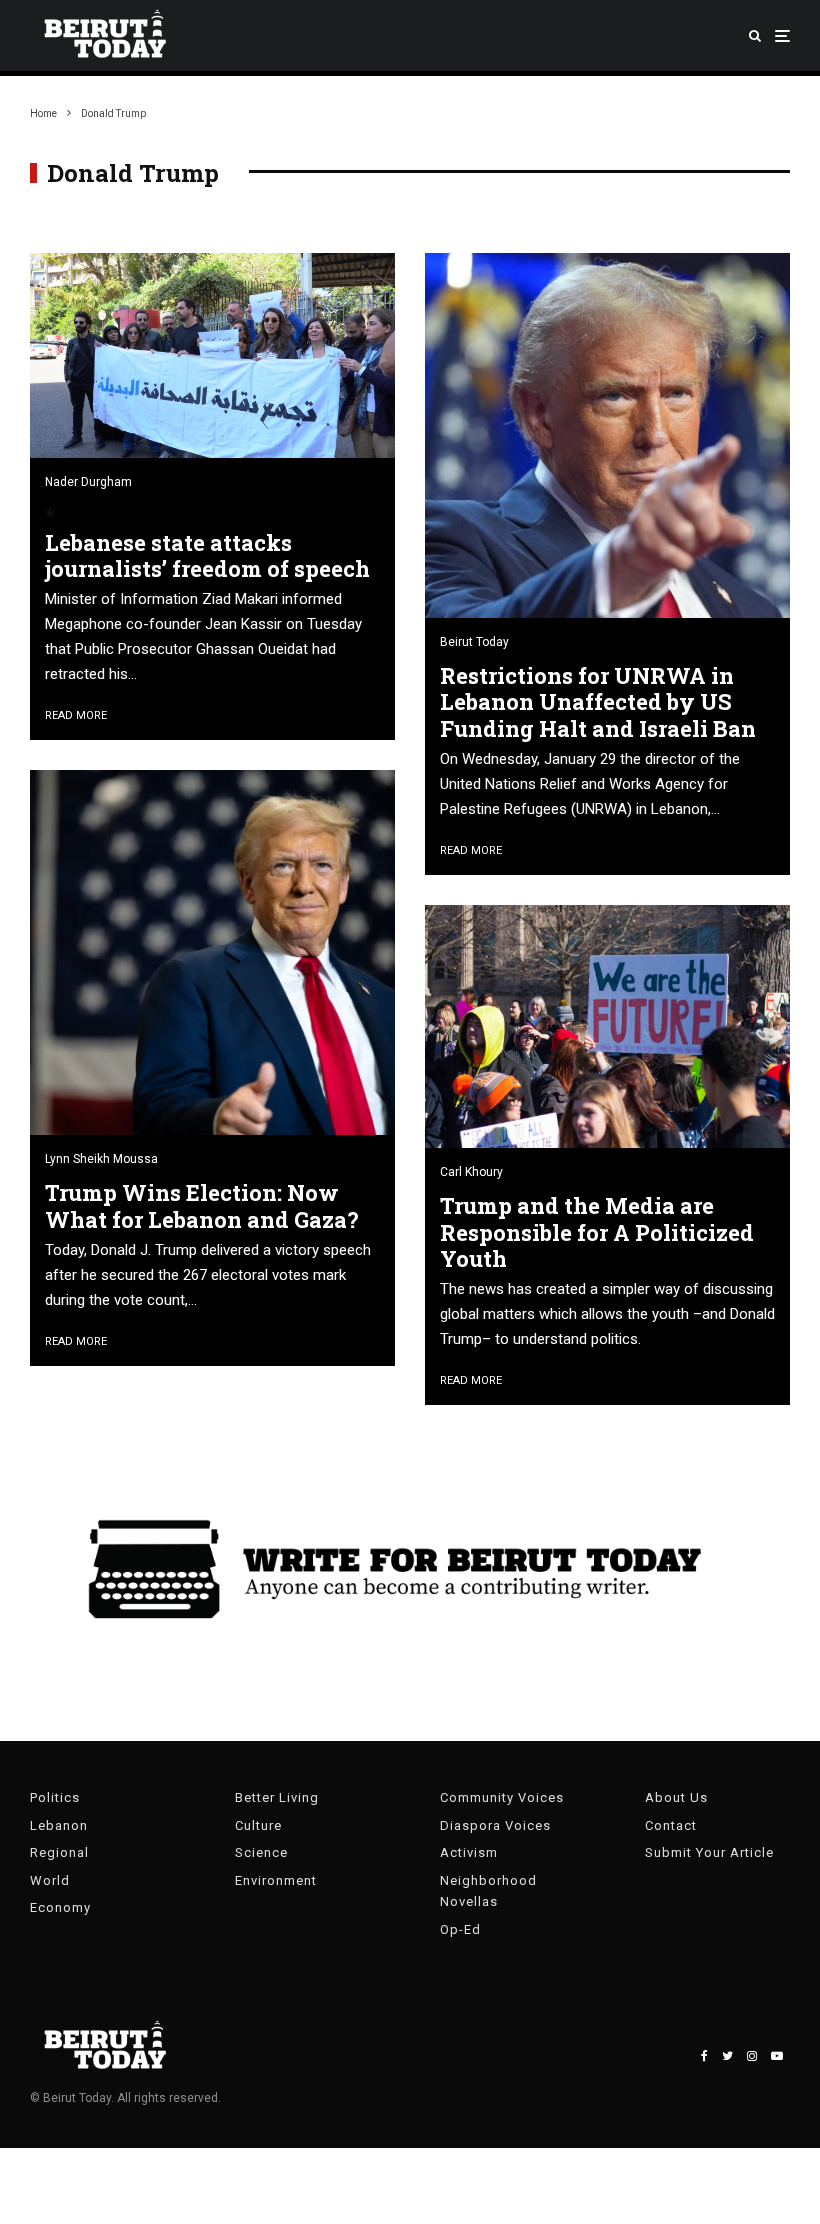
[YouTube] (777, 2056)
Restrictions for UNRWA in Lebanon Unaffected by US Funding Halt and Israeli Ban (598, 702)
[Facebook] (704, 2056)
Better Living (277, 1797)
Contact (671, 1825)
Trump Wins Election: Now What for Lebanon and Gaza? (202, 1206)
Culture (258, 1825)
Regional (59, 1852)
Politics (55, 1797)
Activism (469, 1852)
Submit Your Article (709, 1852)
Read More (76, 715)
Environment (276, 1880)
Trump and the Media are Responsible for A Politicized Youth (597, 1232)
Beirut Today (474, 642)
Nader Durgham (88, 482)
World (50, 1880)
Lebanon (59, 1825)
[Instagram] (752, 2056)
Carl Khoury (471, 1172)
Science (261, 1852)
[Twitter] (727, 2056)
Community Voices (502, 1797)
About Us (676, 1797)
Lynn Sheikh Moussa (101, 1159)
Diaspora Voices (495, 1825)
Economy (60, 1907)
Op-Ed (460, 1929)
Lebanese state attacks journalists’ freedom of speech (207, 556)
